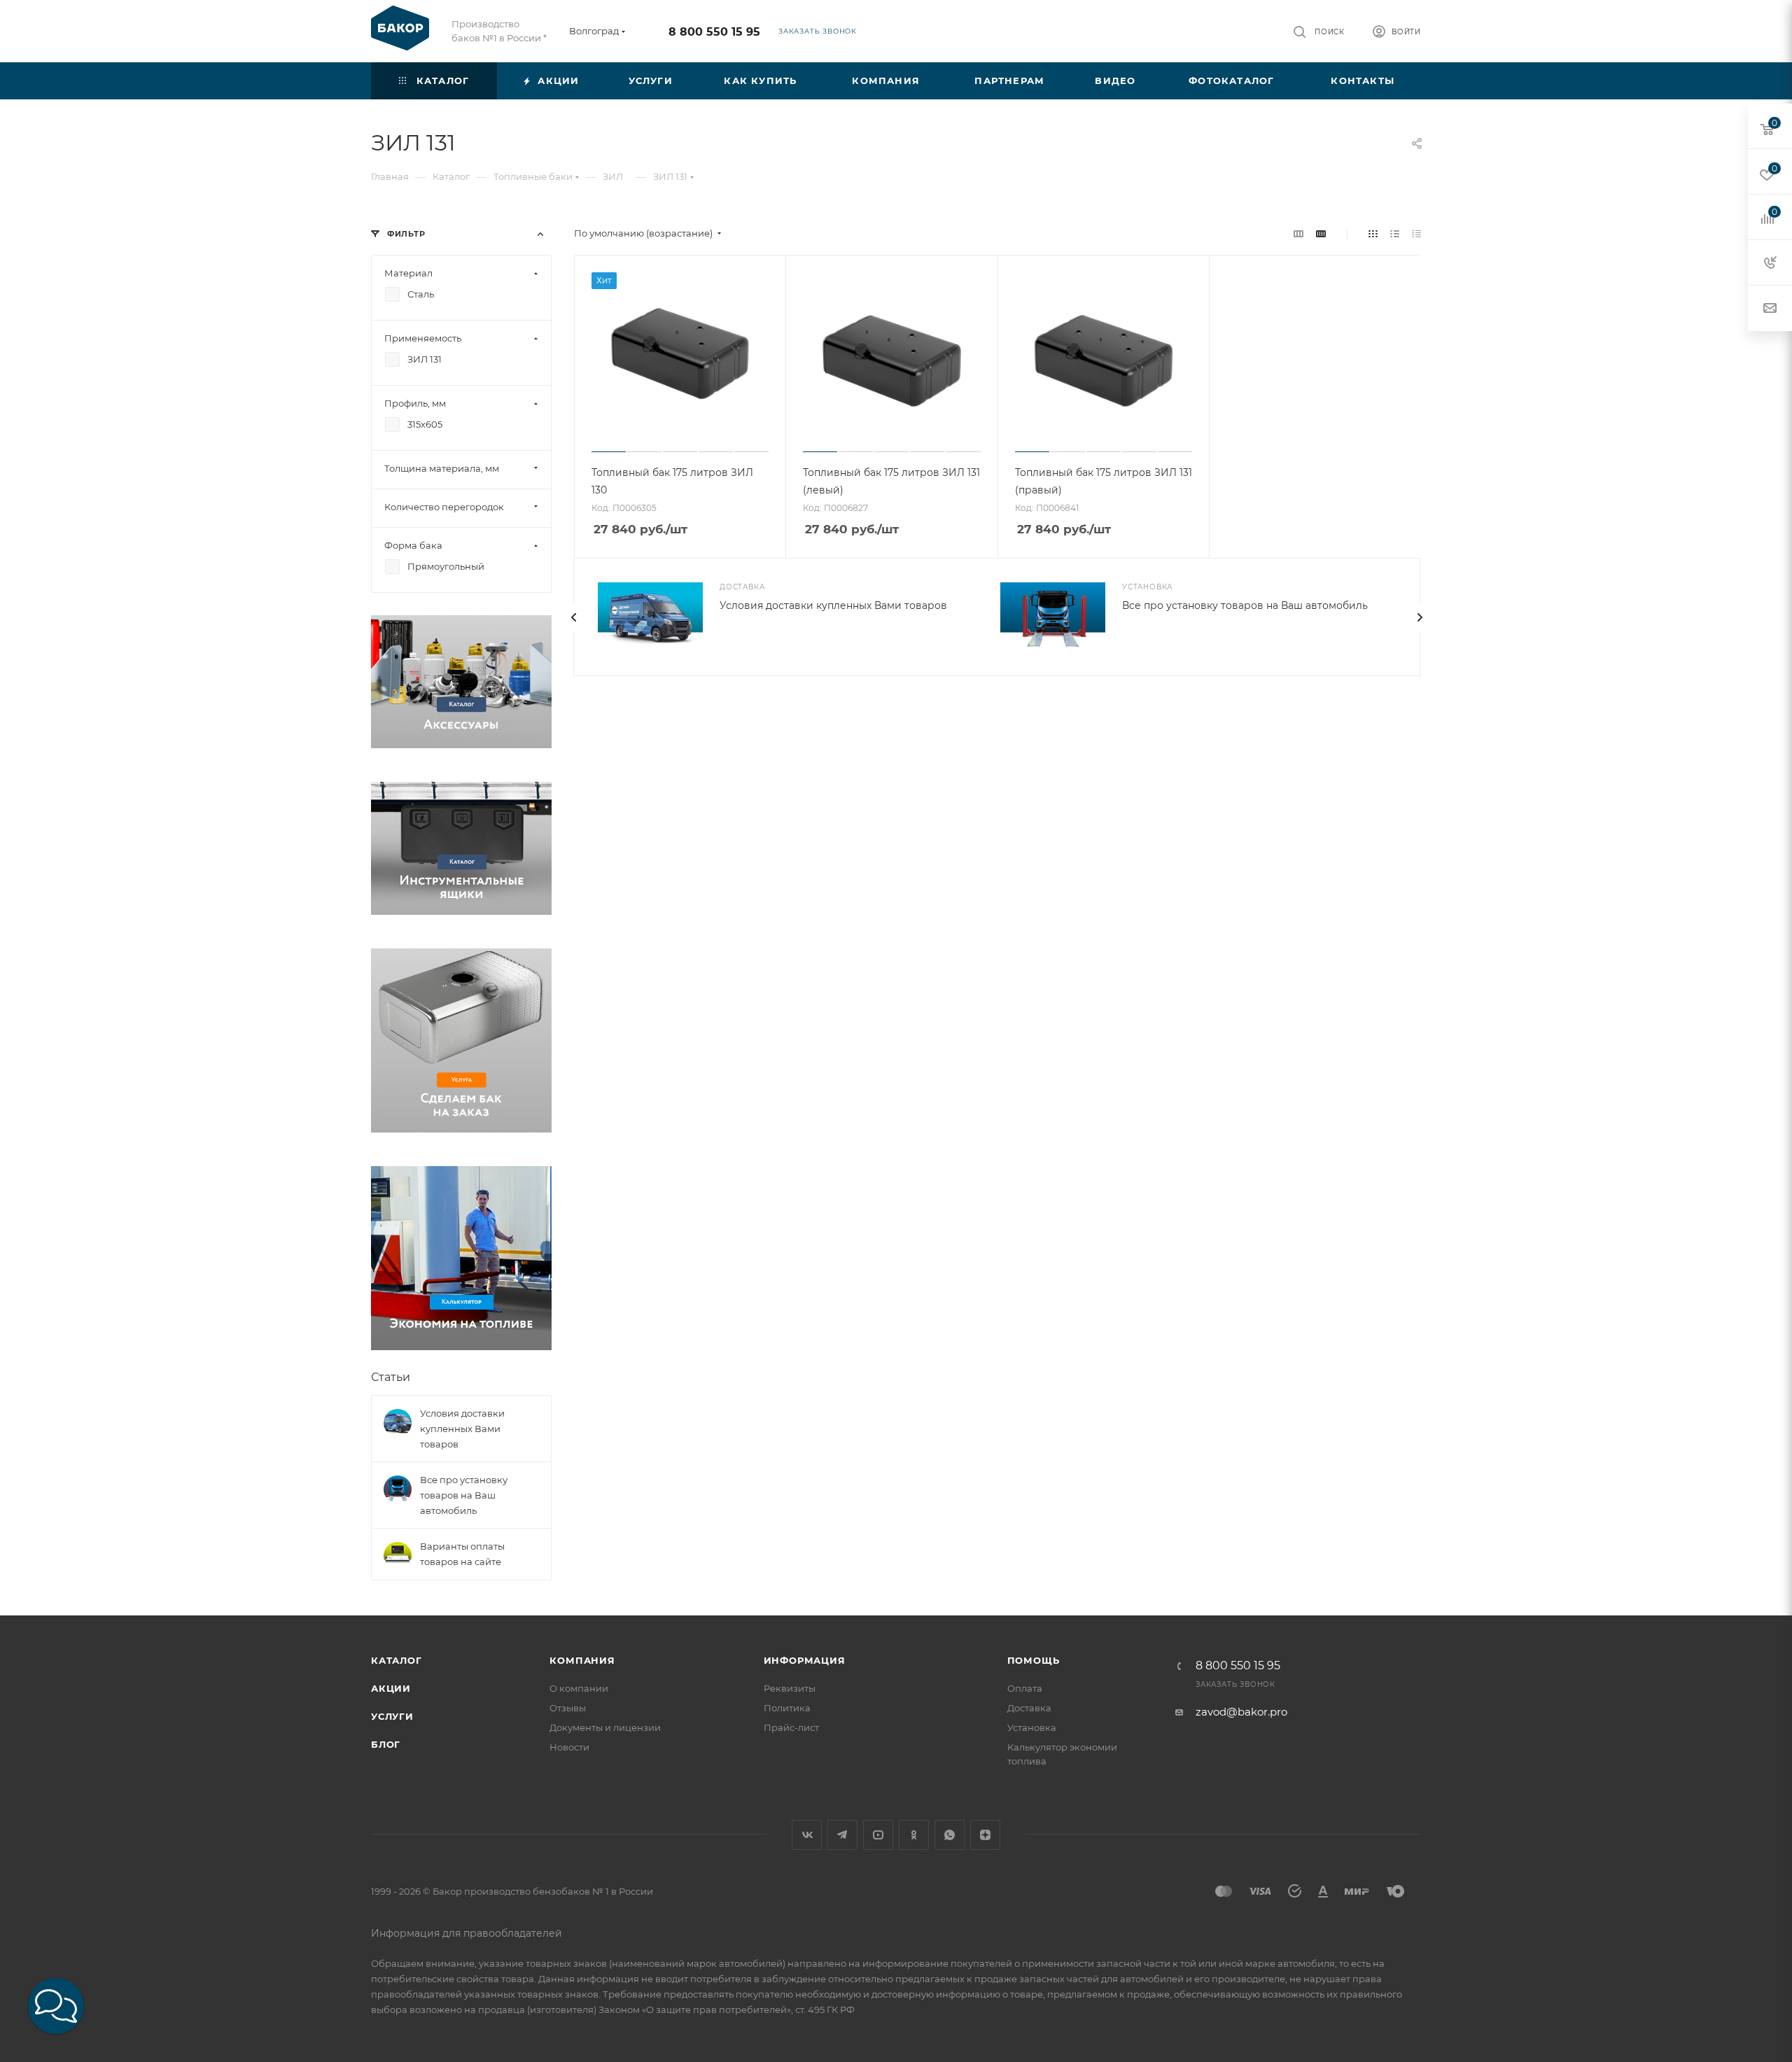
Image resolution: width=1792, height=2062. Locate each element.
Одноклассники (914, 1835)
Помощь (1034, 1660)
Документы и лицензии (605, 1727)
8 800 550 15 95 (714, 32)
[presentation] (573, 617)
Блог (386, 1744)
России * (527, 38)
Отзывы (568, 1708)
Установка (1032, 1727)
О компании (579, 1688)
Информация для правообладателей (467, 1933)
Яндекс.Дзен (985, 1835)
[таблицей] (1416, 233)
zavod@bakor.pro (1241, 1712)
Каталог (397, 1660)
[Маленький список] (1298, 233)
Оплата (1025, 1688)
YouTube (878, 1835)
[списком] (1395, 233)
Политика (787, 1708)
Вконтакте (807, 1835)
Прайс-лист (791, 1727)
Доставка (1029, 1708)
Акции (391, 1688)
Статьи (391, 1377)
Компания (582, 1660)
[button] (56, 2006)
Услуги (392, 1716)
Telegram (842, 1835)
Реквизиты (790, 1688)
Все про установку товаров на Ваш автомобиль (1245, 605)
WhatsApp (950, 1835)
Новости (569, 1747)
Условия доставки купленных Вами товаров (833, 605)
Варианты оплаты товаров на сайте (462, 1554)
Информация (805, 1660)
